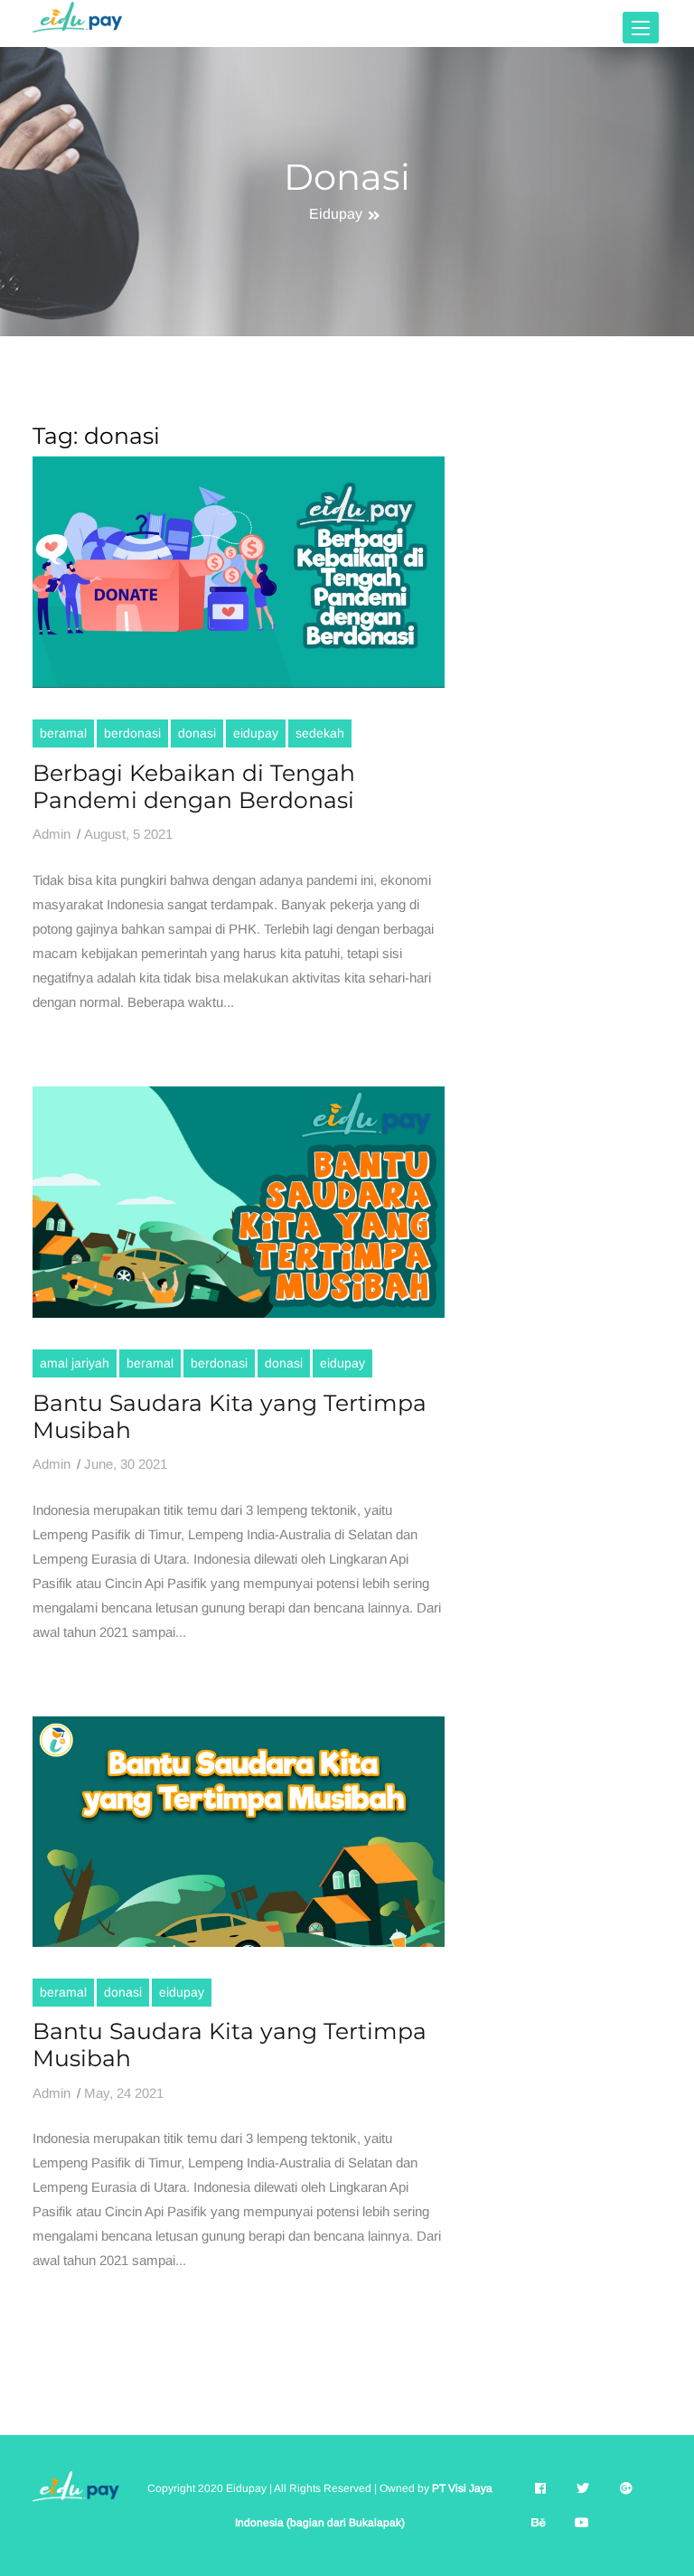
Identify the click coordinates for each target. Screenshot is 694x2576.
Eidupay (336, 214)
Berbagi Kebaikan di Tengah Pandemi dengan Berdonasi (194, 786)
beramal (63, 733)
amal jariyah (75, 1363)
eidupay (256, 733)
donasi (197, 733)
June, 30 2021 (126, 1464)
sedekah (320, 733)
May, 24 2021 (124, 2093)
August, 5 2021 (128, 834)
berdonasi (132, 733)
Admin (52, 834)
